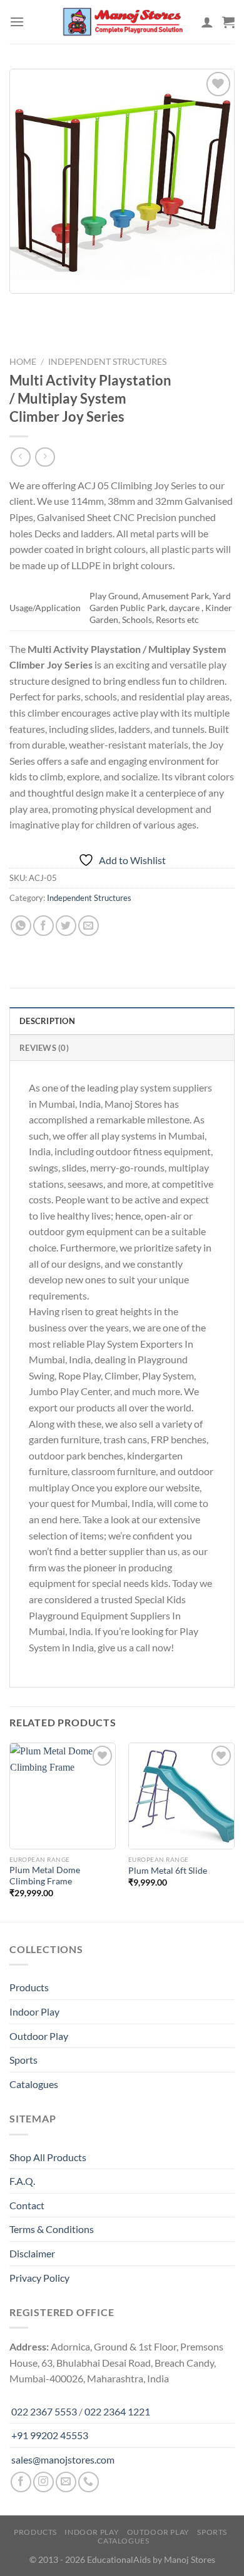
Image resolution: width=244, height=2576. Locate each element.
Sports (23, 2060)
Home (23, 362)
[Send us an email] (66, 2482)
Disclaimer (32, 2253)
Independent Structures (107, 362)
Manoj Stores (190, 2559)
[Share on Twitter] (66, 926)
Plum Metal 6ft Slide (168, 1871)
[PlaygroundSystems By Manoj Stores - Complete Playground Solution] (122, 22)
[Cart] (228, 22)
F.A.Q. (22, 2181)
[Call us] (89, 2482)
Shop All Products (48, 2157)
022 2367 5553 (44, 2411)
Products (29, 1987)
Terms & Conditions (52, 2229)
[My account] (207, 22)
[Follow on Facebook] (21, 2482)
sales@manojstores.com (63, 2459)
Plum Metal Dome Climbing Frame (45, 1876)
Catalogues (34, 2084)
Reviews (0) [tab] (44, 1048)
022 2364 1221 (117, 2411)
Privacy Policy (39, 2278)
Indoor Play (34, 2012)
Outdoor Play (39, 2036)
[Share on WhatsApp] (21, 926)
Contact (27, 2205)
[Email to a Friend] (89, 926)
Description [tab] (47, 1021)
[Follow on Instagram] (43, 2482)
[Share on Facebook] (43, 926)
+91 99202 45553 (50, 2435)
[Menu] (17, 22)
